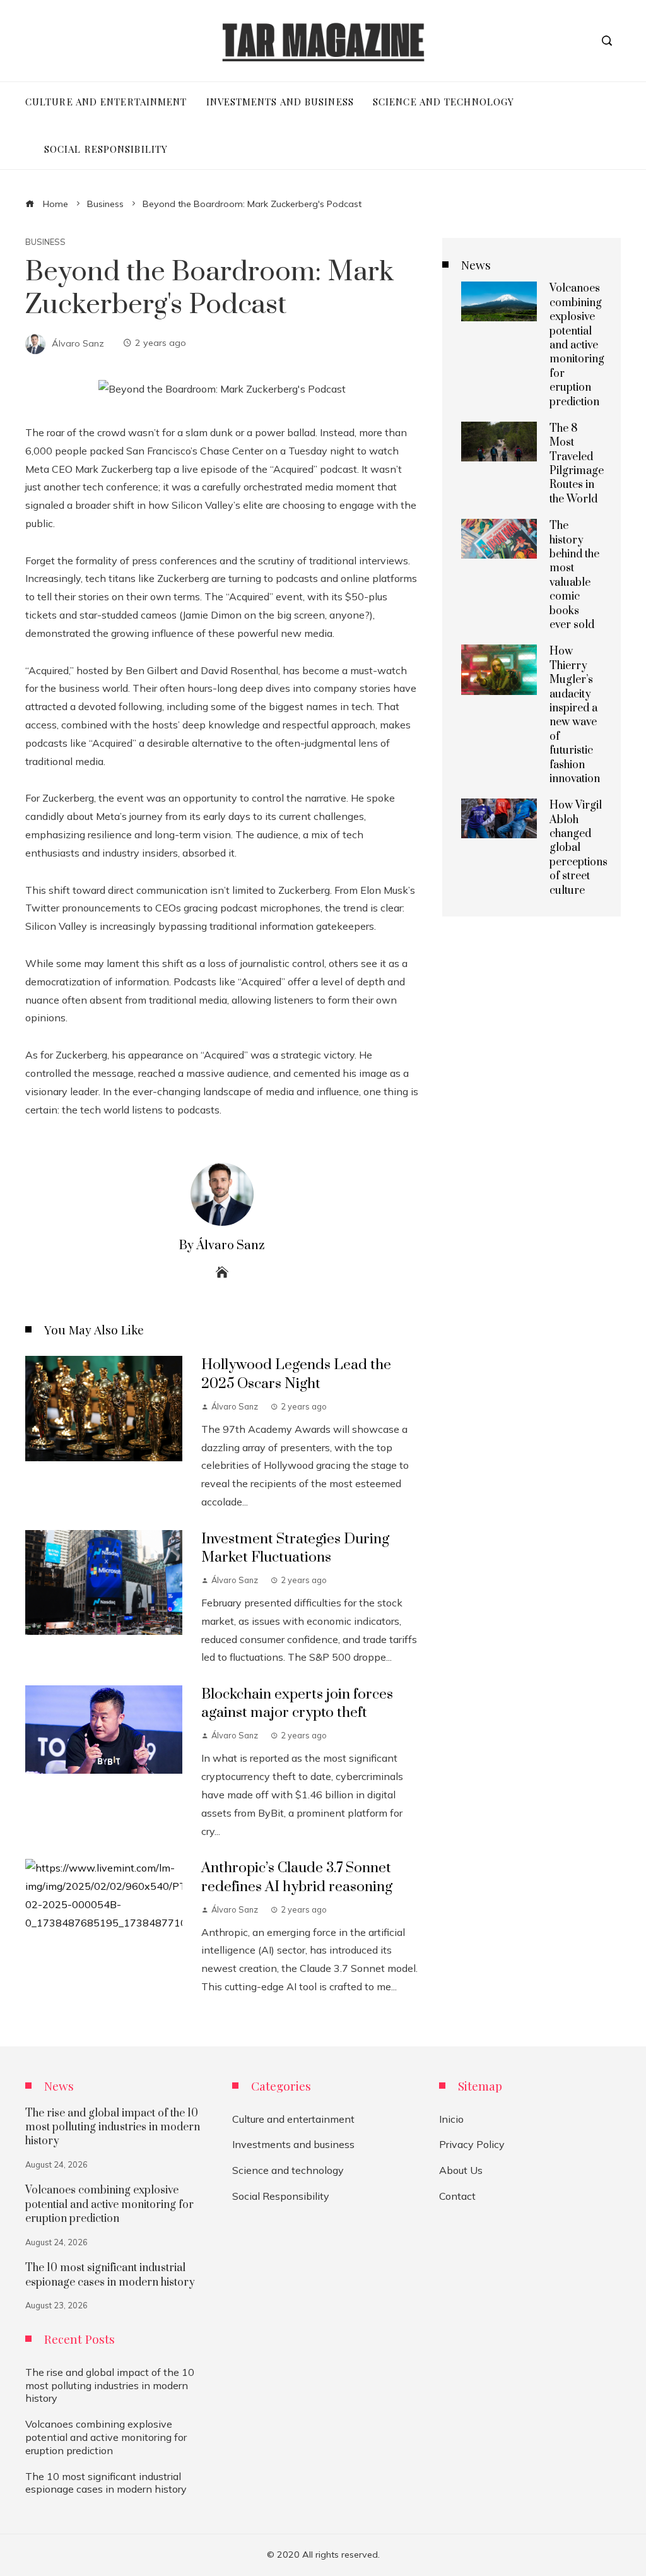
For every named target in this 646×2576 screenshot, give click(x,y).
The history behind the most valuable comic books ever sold (574, 575)
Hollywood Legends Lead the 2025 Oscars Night (296, 1374)
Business (45, 242)
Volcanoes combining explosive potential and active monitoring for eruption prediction (577, 345)
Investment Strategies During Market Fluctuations (295, 1548)
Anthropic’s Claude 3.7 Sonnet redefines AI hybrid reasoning (297, 1877)
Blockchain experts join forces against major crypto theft (297, 1704)
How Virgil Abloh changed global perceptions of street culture (578, 848)
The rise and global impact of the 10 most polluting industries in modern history (113, 2128)
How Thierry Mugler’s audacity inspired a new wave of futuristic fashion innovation (575, 715)
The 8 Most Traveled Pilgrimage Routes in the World (577, 464)
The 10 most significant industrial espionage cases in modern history (110, 2275)
